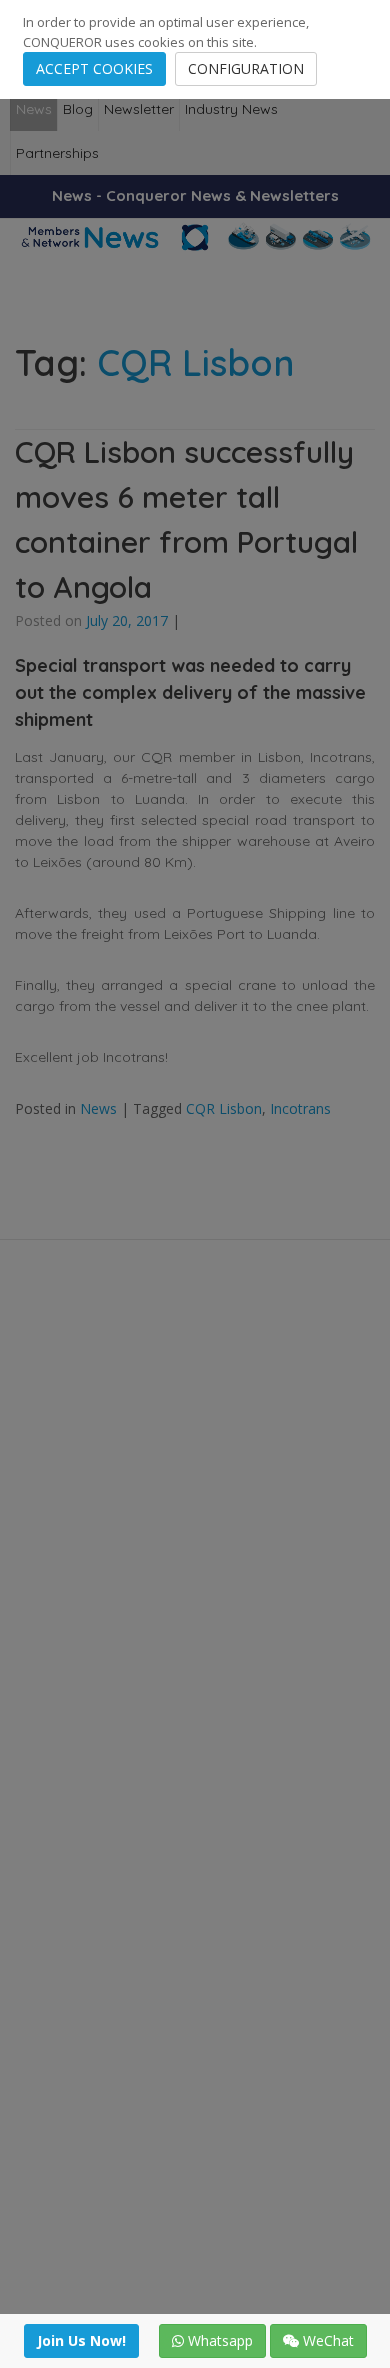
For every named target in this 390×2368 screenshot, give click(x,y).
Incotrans (300, 1108)
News (34, 109)
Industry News (231, 109)
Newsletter (139, 109)
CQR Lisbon (224, 1108)
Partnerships (57, 153)
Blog (78, 109)
